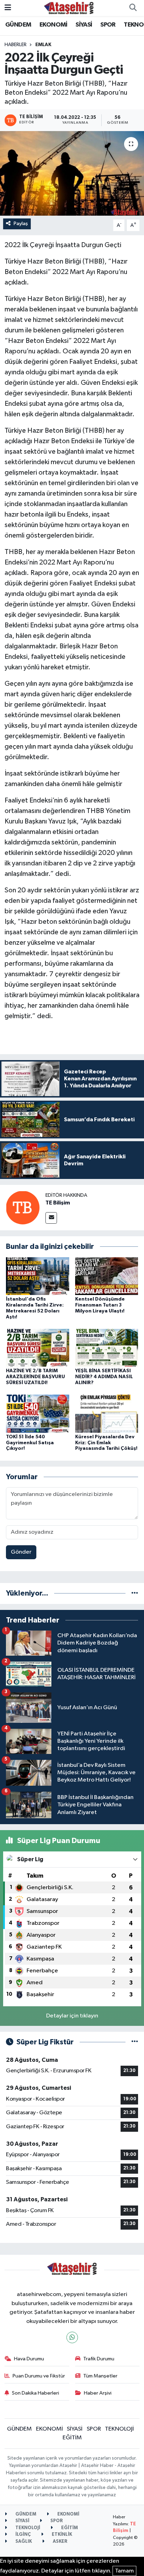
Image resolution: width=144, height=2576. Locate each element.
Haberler (16, 45)
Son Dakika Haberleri (35, 2393)
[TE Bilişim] (23, 1207)
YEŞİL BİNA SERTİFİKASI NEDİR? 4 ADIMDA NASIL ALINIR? (104, 1377)
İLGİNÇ (23, 2535)
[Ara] (133, 8)
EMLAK (43, 45)
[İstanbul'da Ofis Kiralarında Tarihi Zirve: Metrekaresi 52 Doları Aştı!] (38, 1276)
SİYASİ (84, 25)
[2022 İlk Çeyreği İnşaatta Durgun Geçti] (72, 173)
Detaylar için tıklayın (72, 2016)
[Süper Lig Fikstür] (135, 2042)
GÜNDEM (18, 25)
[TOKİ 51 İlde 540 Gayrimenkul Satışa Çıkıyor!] (38, 1414)
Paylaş (21, 224)
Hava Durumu (29, 2359)
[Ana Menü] (8, 8)
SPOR (108, 25)
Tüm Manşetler (100, 2376)
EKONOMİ (53, 25)
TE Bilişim (58, 1203)
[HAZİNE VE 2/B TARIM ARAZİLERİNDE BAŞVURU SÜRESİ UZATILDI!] (38, 1348)
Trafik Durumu (99, 2359)
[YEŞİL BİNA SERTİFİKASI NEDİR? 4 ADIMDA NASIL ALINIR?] (107, 1348)
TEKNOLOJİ (119, 2429)
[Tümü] (135, 1593)
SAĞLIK (23, 2542)
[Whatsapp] (72, 2337)
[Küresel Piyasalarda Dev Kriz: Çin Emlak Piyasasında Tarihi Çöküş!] (107, 1414)
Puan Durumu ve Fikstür (39, 2376)
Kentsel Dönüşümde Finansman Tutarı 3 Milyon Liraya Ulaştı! (100, 1305)
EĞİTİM (72, 2438)
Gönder (21, 1552)
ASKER (60, 2542)
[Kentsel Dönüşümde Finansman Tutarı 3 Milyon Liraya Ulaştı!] (107, 1276)
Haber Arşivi (98, 2393)
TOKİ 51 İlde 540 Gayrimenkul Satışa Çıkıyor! (30, 1443)
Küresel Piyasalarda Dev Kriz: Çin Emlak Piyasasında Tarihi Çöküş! (106, 1443)
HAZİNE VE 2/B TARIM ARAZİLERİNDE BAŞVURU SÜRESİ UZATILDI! (35, 1377)
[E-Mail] (51, 1218)
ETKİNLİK (61, 2535)
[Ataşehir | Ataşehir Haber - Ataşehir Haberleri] (69, 8)
